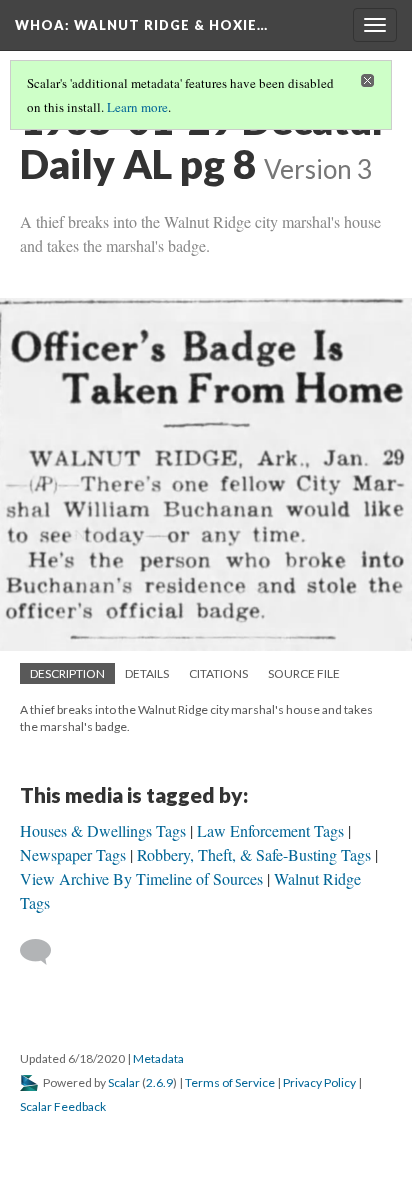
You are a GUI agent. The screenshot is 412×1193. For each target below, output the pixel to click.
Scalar (124, 1082)
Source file (304, 673)
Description (67, 673)
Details (147, 673)
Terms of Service (230, 1082)
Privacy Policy (319, 1082)
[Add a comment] (44, 952)
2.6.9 (159, 1082)
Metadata (158, 1058)
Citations (218, 673)
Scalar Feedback (63, 1106)
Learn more (137, 107)
